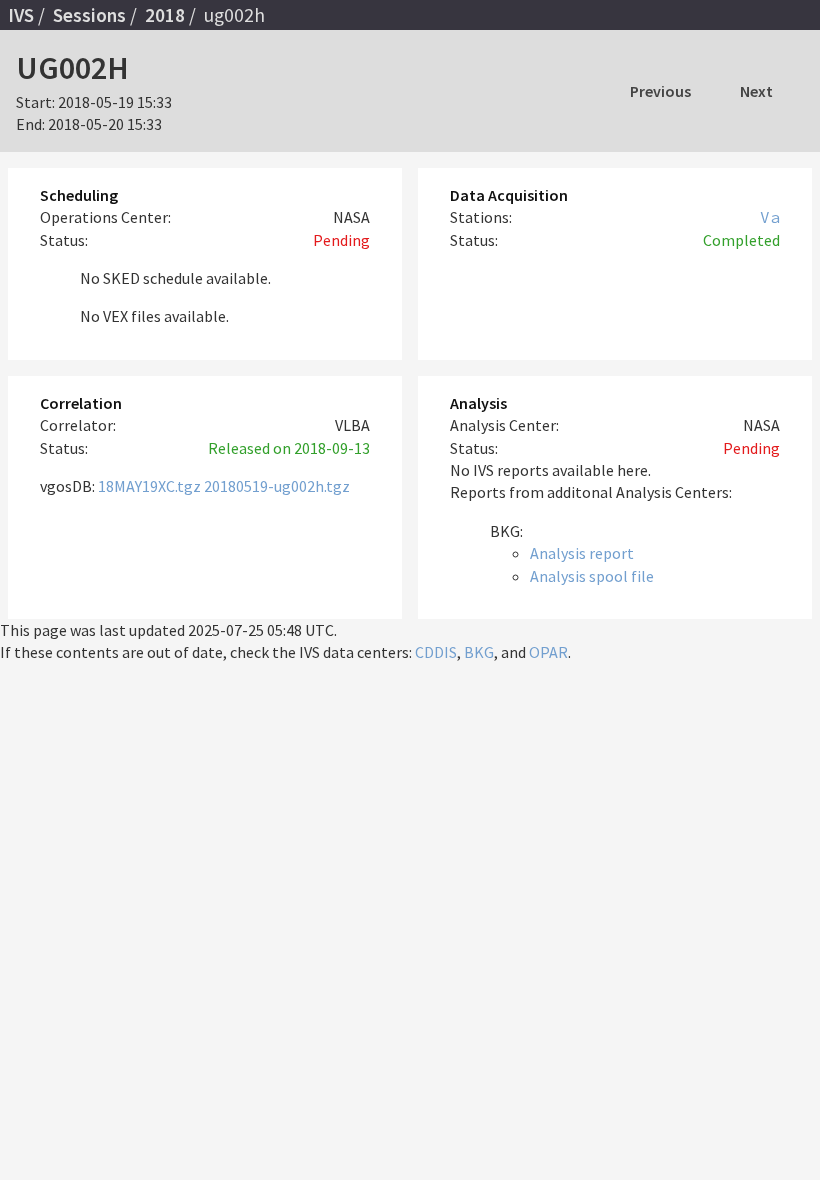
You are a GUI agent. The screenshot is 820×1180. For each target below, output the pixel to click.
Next (756, 91)
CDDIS (436, 652)
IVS (21, 15)
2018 (165, 15)
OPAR (548, 652)
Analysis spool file (592, 576)
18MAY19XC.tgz (149, 486)
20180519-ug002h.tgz (277, 486)
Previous (660, 91)
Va (770, 217)
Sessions (89, 15)
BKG (479, 652)
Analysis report (582, 553)
